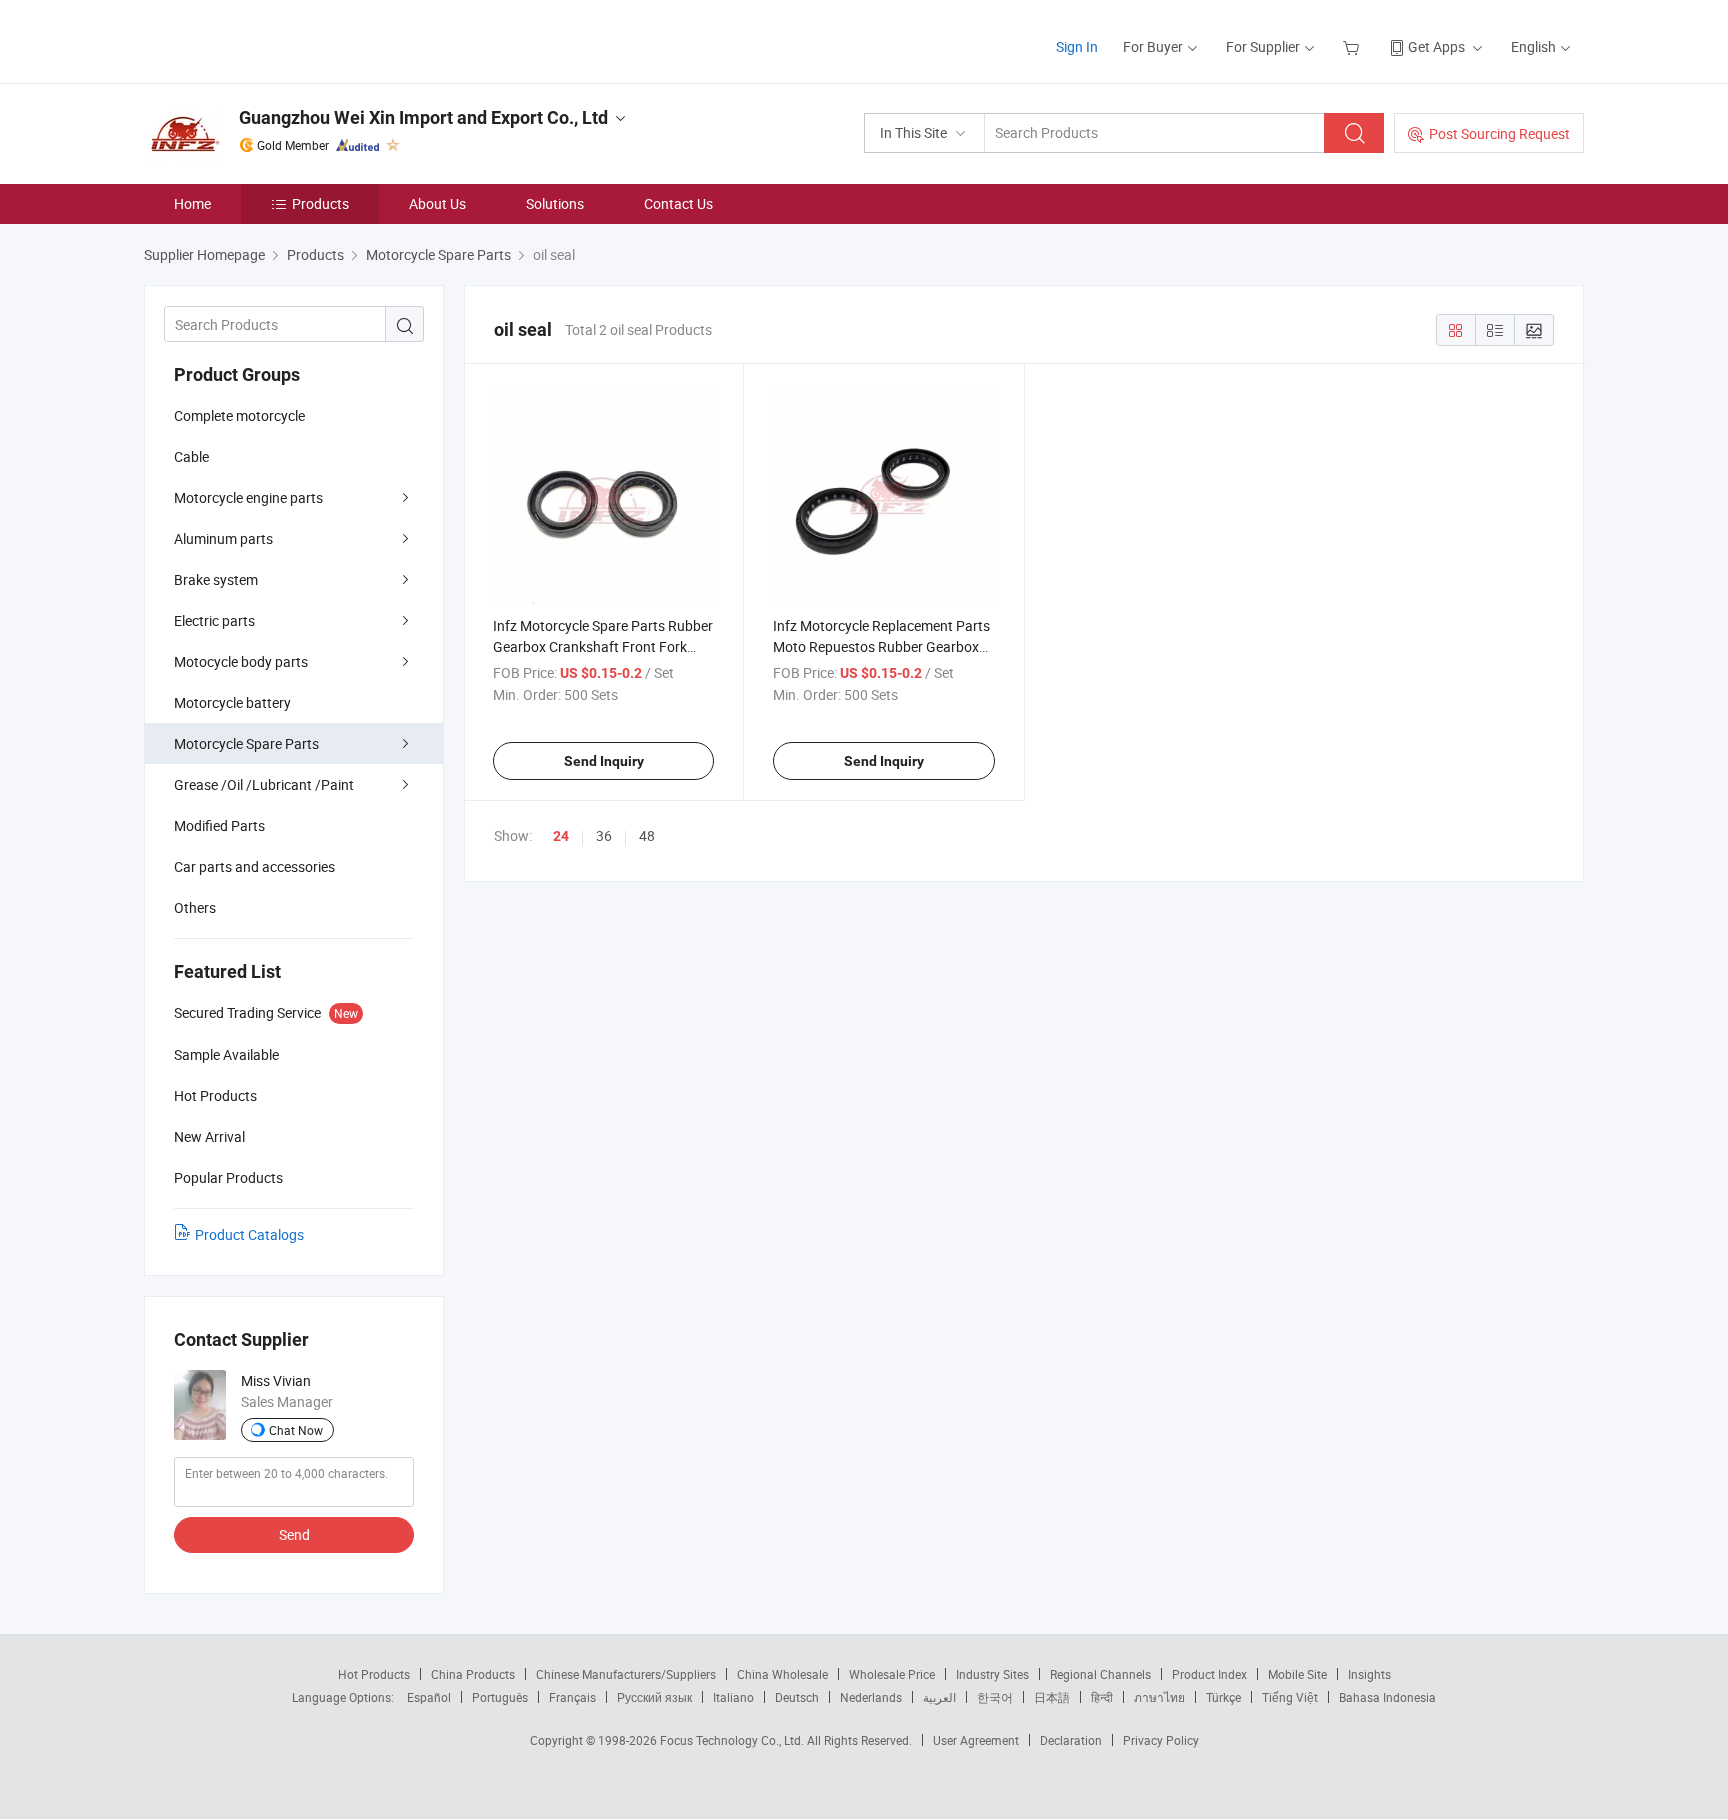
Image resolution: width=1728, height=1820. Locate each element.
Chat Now (296, 1430)
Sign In (1077, 46)
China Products (473, 1674)
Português (500, 1697)
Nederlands (871, 1697)
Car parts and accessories (254, 866)
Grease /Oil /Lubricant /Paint (264, 784)
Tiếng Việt (1290, 1697)
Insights (1369, 1674)
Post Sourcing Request (1499, 133)
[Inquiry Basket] (1353, 46)
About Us (437, 203)
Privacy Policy (1161, 1740)
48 (647, 835)
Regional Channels (1100, 1674)
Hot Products (374, 1674)
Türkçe (1223, 1697)
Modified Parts (219, 825)
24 (561, 836)
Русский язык (654, 1697)
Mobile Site (1297, 1674)
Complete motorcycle (239, 415)
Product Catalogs (249, 1234)
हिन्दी (1102, 1697)
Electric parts (214, 620)
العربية (939, 1697)
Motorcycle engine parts (248, 497)
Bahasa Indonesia (1387, 1697)
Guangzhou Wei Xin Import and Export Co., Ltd (423, 117)
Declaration (1071, 1740)
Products (320, 203)
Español (429, 1697)
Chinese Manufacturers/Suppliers (626, 1674)
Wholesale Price (892, 1674)
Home (192, 203)
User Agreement (976, 1740)
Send (294, 1534)
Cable (191, 456)
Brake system (216, 579)
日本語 (1052, 1697)
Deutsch (797, 1697)
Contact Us (678, 203)
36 (604, 835)
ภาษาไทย (1159, 1697)
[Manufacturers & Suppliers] (272, 39)
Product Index (1209, 1674)
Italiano (733, 1697)
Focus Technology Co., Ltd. (733, 1740)
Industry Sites (992, 1674)
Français (572, 1697)
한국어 (995, 1697)
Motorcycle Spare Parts (246, 743)
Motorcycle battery (232, 702)
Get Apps (1436, 46)
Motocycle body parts (241, 661)
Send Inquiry (604, 761)
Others (195, 907)
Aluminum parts (223, 538)
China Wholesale (782, 1674)
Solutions (555, 203)
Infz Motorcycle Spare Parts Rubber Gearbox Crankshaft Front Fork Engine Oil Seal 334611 (603, 646)
